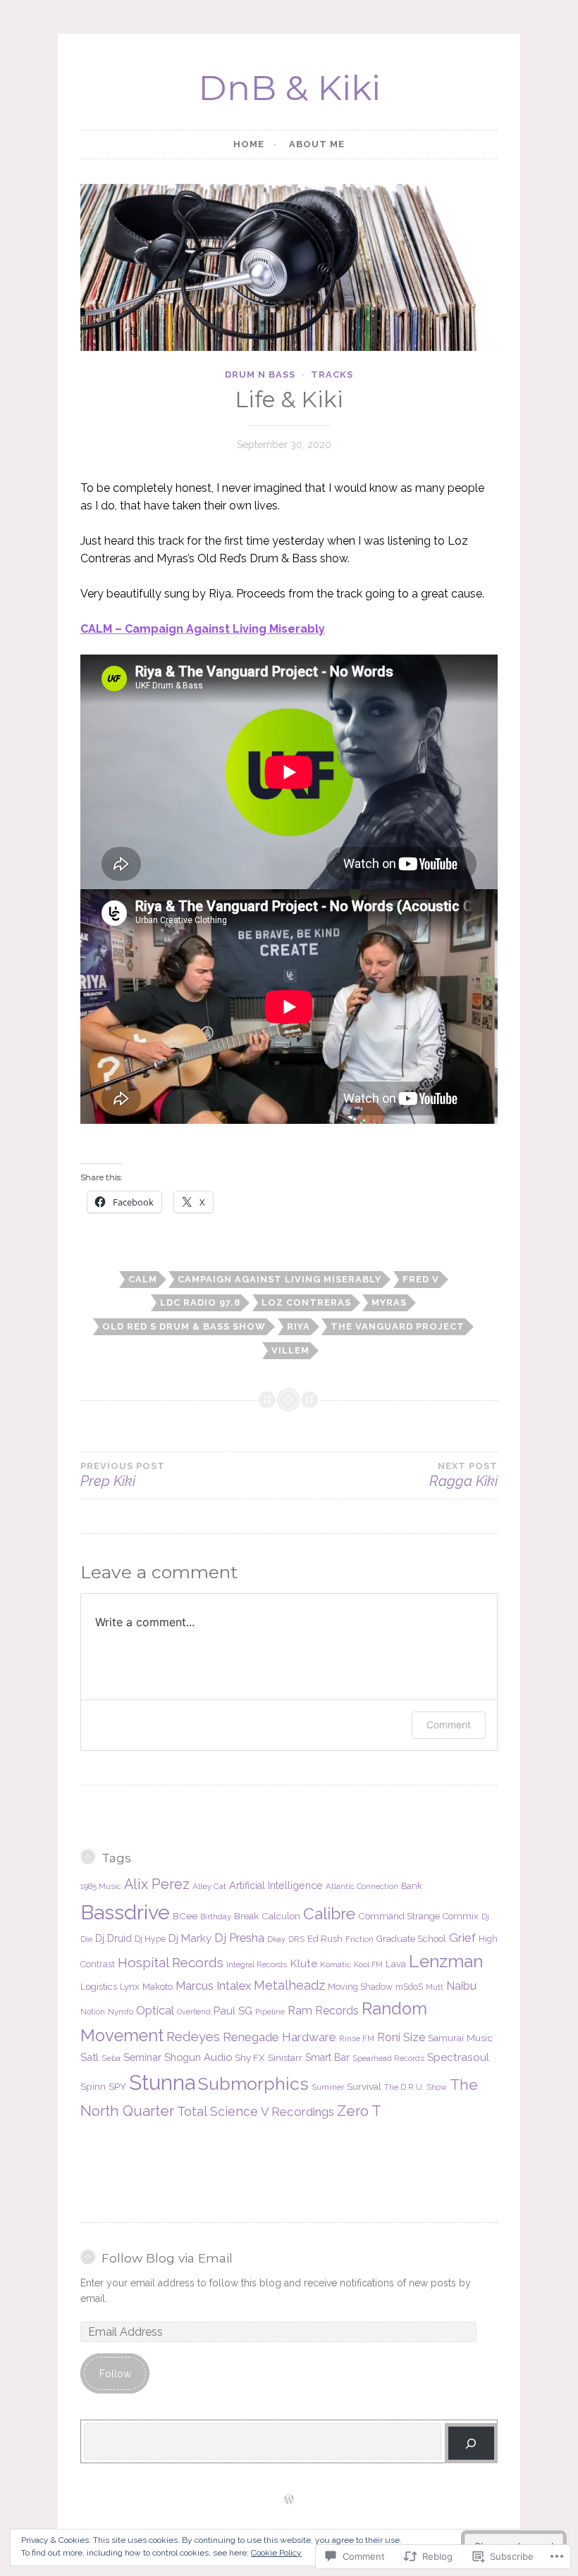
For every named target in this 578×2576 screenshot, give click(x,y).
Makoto (158, 1986)
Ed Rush (325, 1939)
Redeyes (193, 2037)
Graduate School (411, 1939)
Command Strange (399, 1916)
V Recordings (297, 2112)
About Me (317, 144)
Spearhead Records (388, 2058)
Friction (359, 1939)
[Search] (471, 2443)
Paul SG (233, 2011)
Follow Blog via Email (167, 2258)
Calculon (281, 1916)
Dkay (276, 1939)
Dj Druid (113, 1938)
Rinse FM (357, 2038)
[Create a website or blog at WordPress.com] (289, 2500)
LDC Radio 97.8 (200, 1302)
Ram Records (323, 2011)
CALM (143, 1279)
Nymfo (121, 2012)
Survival (364, 2086)
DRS (296, 1939)
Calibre (329, 1913)
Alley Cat (209, 1886)
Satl (90, 2057)
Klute (303, 1963)
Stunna (162, 2082)
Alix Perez (157, 1884)
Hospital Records (171, 1962)
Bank (412, 1886)
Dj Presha (239, 1938)
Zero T (359, 2111)
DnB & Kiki (289, 88)
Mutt (435, 1987)
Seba (111, 2058)
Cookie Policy (276, 2553)
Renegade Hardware (279, 2037)
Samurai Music (460, 2038)
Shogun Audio (198, 2057)
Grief (462, 1938)
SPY (117, 2086)
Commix (461, 1916)
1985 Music (101, 1886)
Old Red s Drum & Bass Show (184, 1326)
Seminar (142, 2057)
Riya (299, 1326)
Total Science (217, 2111)
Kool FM (368, 1964)
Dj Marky (190, 1938)
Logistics (99, 1986)
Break (246, 1916)
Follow (115, 2374)
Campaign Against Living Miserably (279, 1279)
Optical (155, 2010)
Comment (449, 1724)
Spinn (93, 2086)
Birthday (216, 1916)
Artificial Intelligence (276, 1885)
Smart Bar (327, 2057)
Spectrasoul (458, 2057)
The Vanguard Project (398, 1326)
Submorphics (253, 2083)
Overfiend (194, 2012)
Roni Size (401, 2037)
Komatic (336, 1964)
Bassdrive (125, 1912)
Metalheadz (289, 1985)
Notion (93, 2012)
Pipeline (270, 2012)
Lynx (130, 1987)
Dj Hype (150, 1939)
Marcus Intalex (213, 1986)
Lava (396, 1964)
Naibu (461, 1986)
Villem (290, 1350)
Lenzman (446, 1961)
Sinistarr (285, 2057)
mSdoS (409, 1987)
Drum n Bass (260, 374)
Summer (328, 2087)
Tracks (332, 374)
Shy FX (250, 2057)
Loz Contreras (306, 1302)
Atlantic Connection (362, 1886)
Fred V (421, 1279)
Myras (389, 1302)
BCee (185, 1916)
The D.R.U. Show (416, 2087)
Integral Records (257, 1964)
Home (249, 144)
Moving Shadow (360, 1987)
